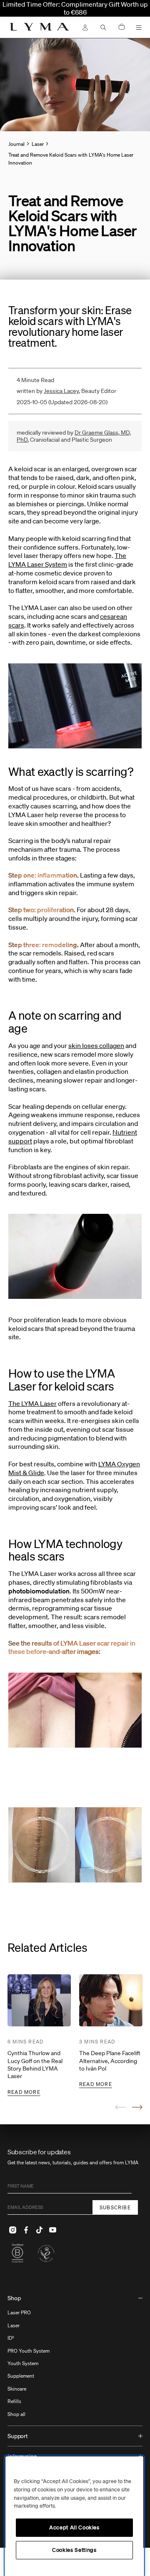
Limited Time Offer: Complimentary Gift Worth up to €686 (75, 8)
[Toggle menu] (139, 28)
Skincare (17, 2389)
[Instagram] (12, 2230)
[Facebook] (26, 2230)
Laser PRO (19, 2312)
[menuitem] (75, 2357)
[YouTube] (52, 2230)
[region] (74, 2516)
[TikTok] (39, 2230)
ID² (11, 2338)
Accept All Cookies (74, 2527)
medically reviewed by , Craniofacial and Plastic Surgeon (74, 436)
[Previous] (120, 2107)
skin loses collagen (96, 1045)
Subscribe (115, 2207)
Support (18, 2436)
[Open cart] (122, 27)
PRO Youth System (29, 2351)
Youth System (23, 2363)
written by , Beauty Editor (66, 391)
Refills (14, 2401)
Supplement (21, 2376)
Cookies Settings (74, 2550)
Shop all (16, 2414)
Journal (16, 144)
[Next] (137, 2107)
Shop (14, 2298)
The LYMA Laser (32, 1403)
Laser (14, 2325)
